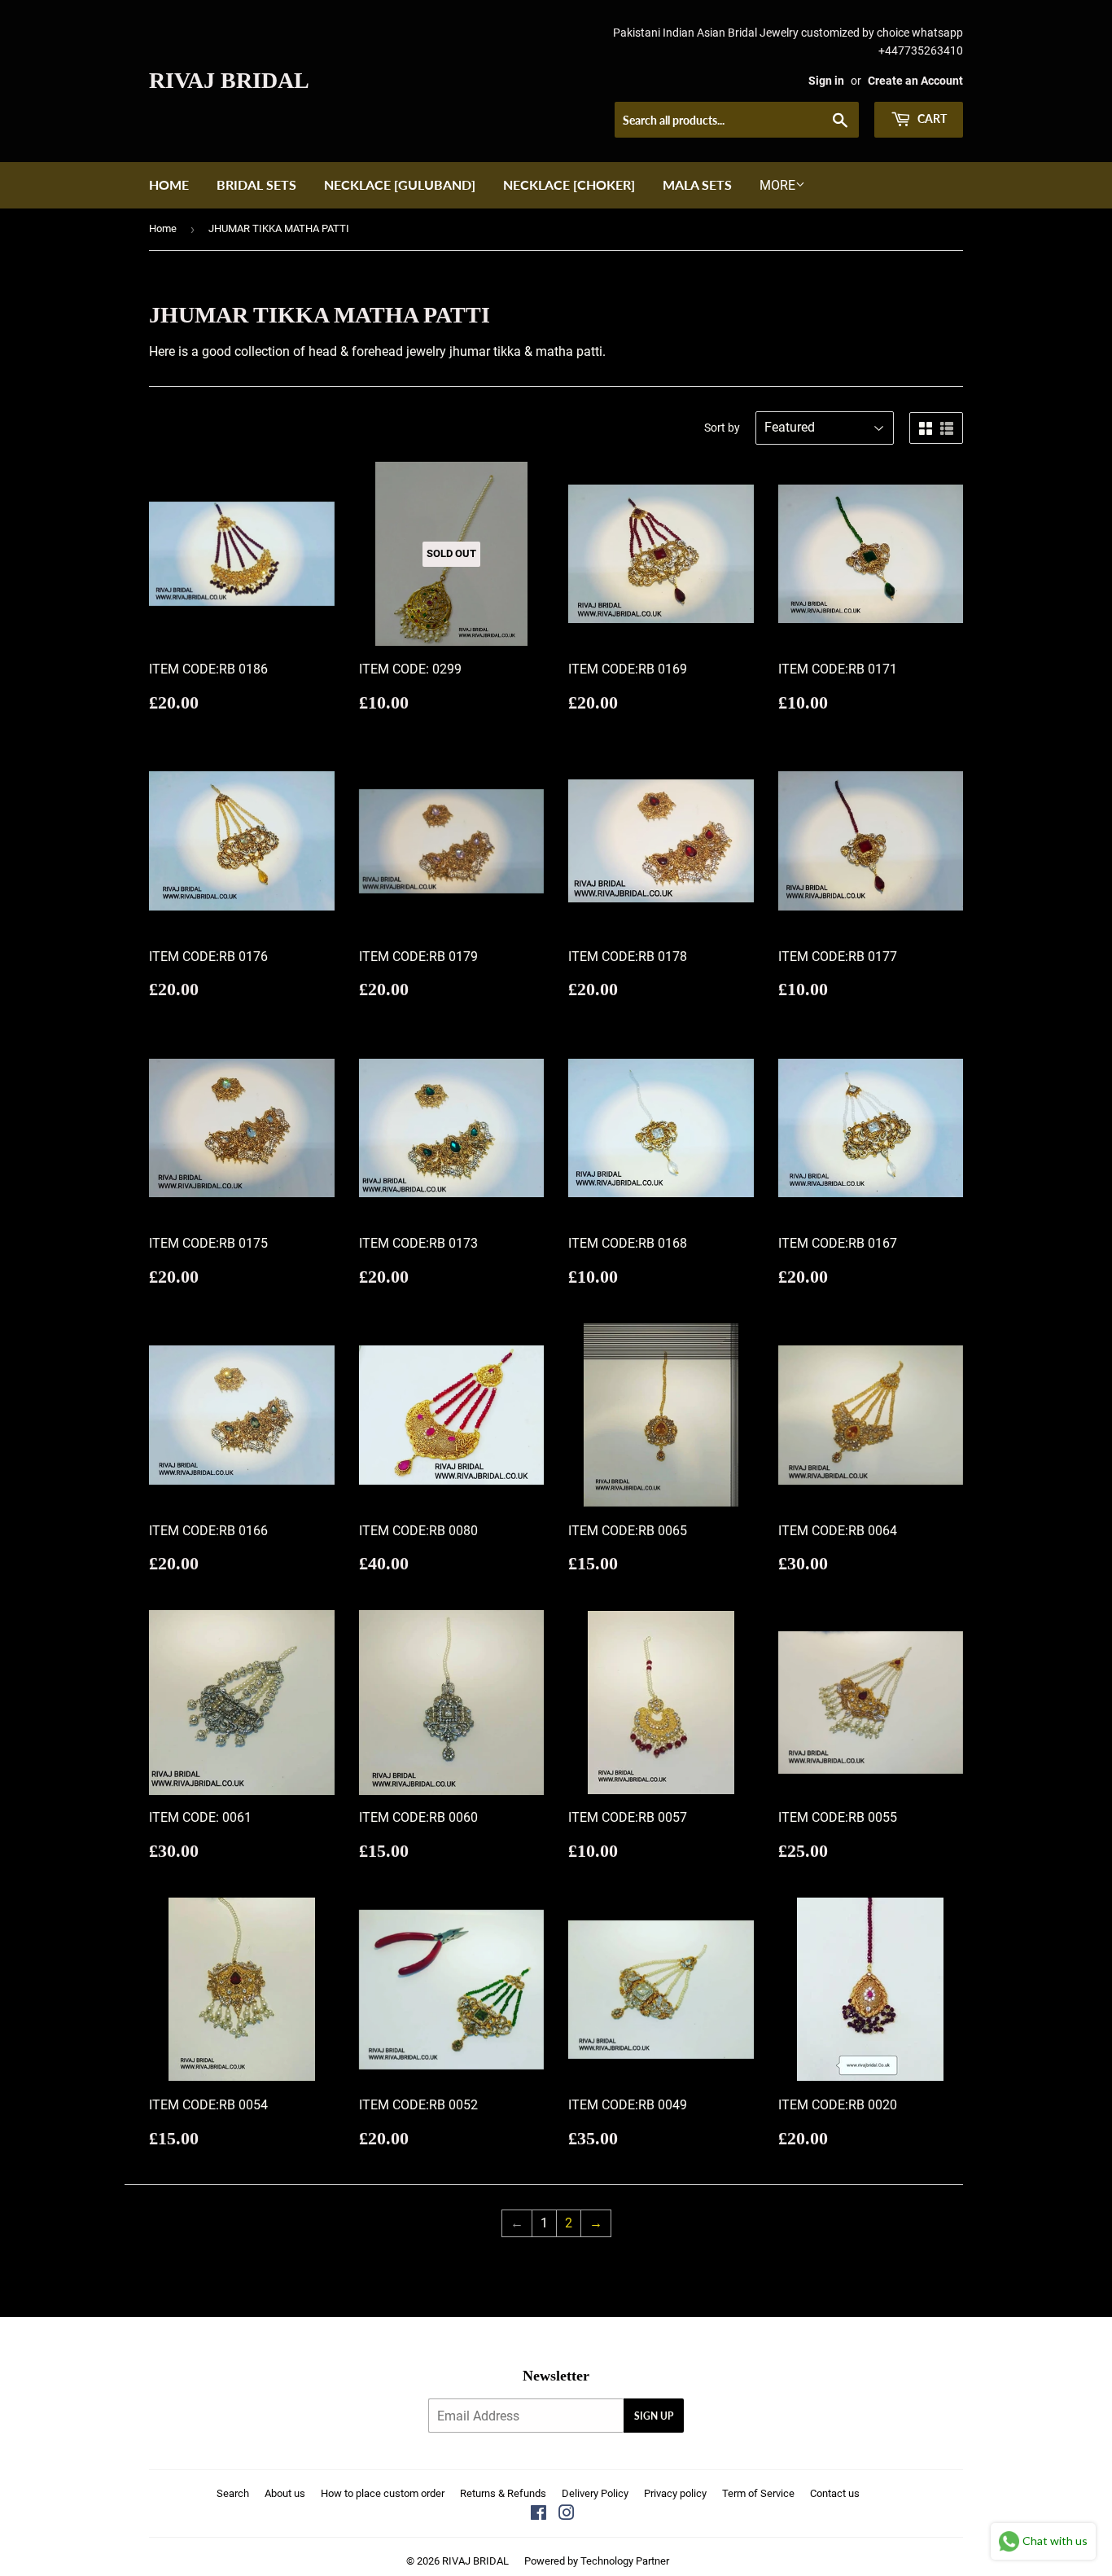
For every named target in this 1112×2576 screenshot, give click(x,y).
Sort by (722, 428)
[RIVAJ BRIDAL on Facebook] (538, 2515)
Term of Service (758, 2493)
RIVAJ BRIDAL (229, 80)
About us (285, 2493)
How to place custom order (383, 2493)
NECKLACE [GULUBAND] (400, 184)
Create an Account (915, 81)
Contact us (835, 2493)
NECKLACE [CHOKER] (569, 184)
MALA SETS (697, 184)
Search (233, 2493)
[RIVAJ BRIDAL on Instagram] (567, 2515)
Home (169, 184)
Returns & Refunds (503, 2493)
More (777, 185)
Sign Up (654, 2416)
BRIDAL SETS (256, 184)
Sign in (826, 81)
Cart (931, 118)
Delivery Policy (595, 2493)
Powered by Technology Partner (597, 2561)
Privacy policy (675, 2493)
